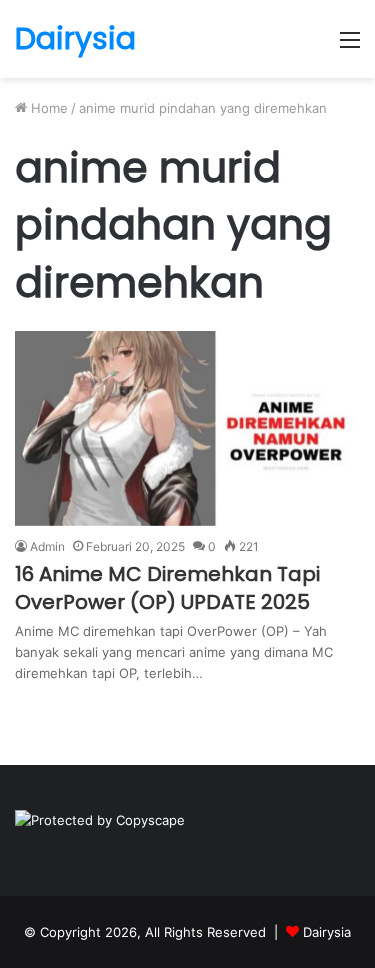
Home (47, 108)
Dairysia (327, 932)
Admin (47, 546)
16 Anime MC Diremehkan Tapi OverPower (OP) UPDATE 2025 (167, 588)
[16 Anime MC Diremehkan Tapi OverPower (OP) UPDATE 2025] (187, 428)
